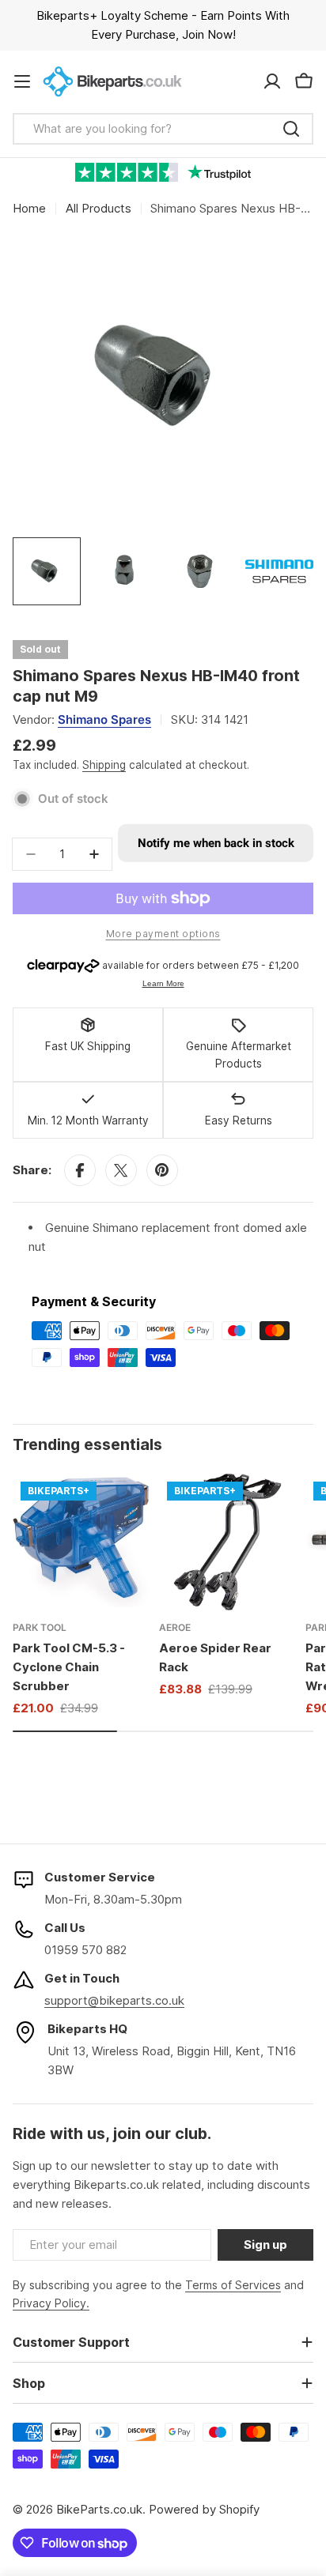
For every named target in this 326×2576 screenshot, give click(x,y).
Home (29, 208)
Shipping (104, 765)
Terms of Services (233, 2285)
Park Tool (40, 1627)
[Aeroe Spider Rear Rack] (227, 1542)
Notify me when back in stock (216, 843)
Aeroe (175, 1627)
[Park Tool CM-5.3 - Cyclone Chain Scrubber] (81, 1542)
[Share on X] (121, 1170)
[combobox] (163, 129)
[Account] (272, 81)
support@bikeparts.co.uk (114, 2000)
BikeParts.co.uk (99, 2509)
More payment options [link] (163, 934)
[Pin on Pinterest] (162, 1170)
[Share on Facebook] (80, 1170)
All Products (99, 208)
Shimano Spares (104, 719)
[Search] (291, 129)
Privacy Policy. (51, 2303)
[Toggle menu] (22, 81)
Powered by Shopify (204, 2509)
